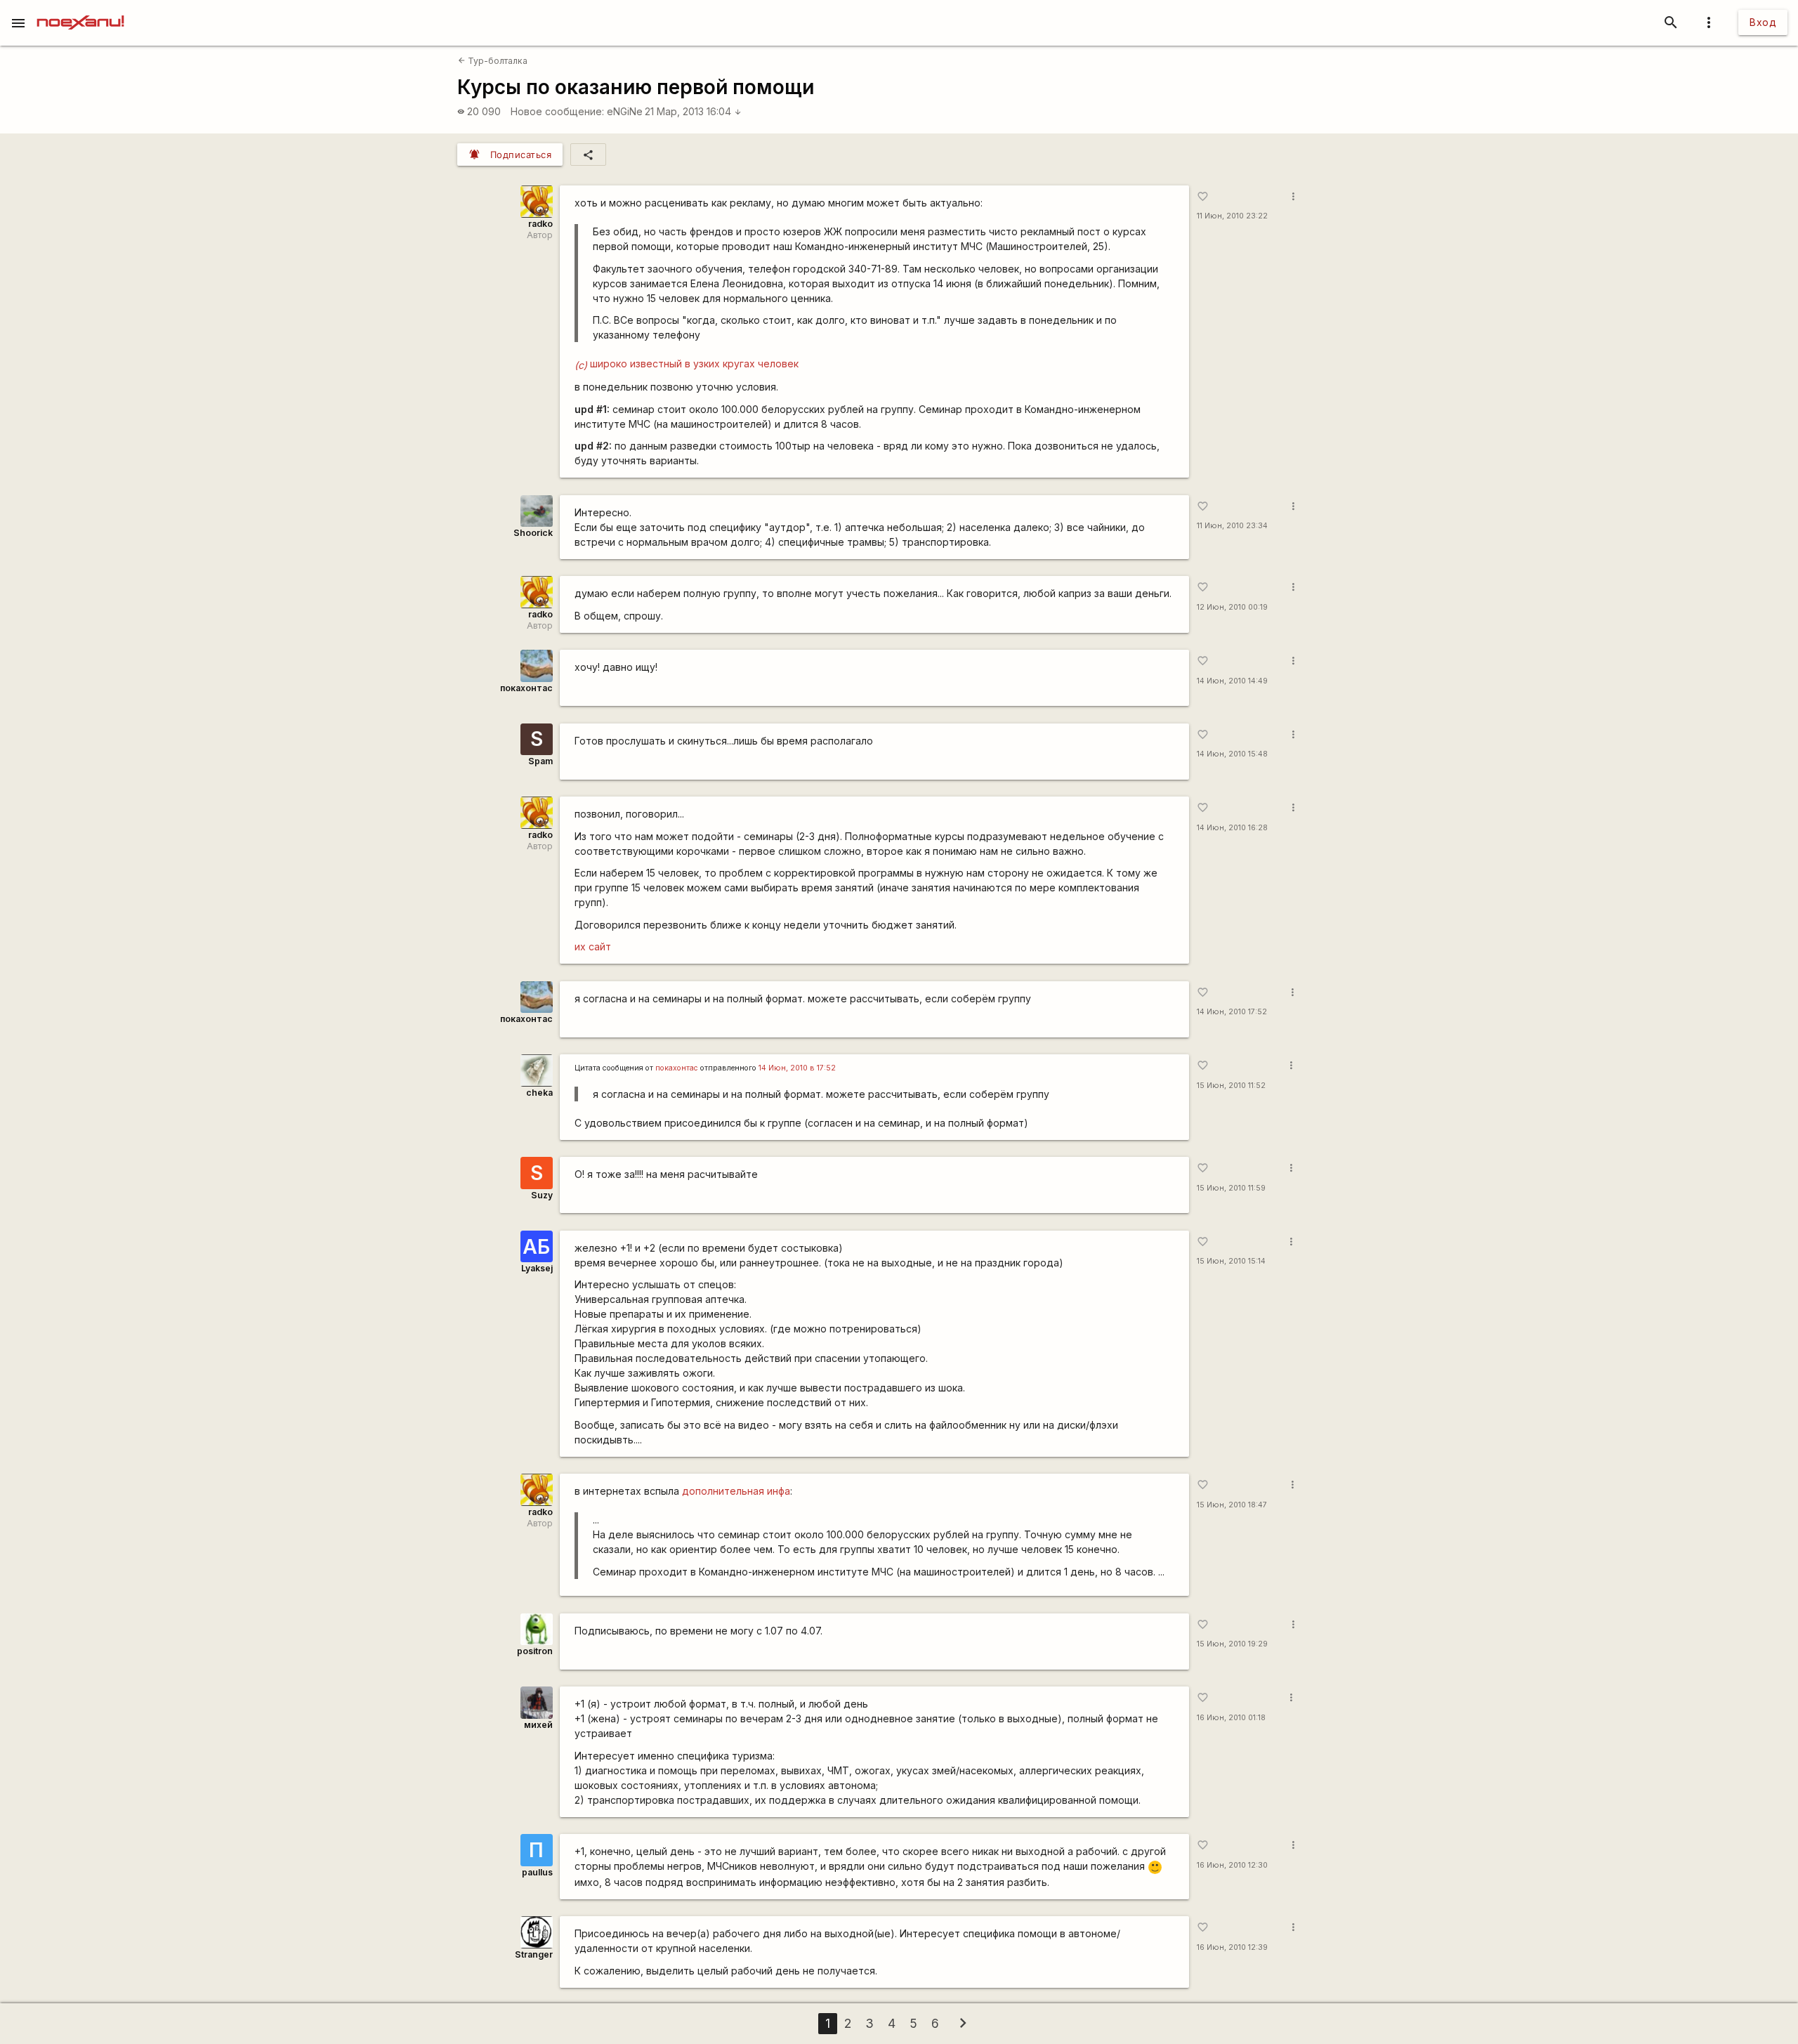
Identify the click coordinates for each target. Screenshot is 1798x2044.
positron (535, 1651)
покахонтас (526, 688)
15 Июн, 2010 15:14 (1231, 1261)
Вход (1763, 22)
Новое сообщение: (557, 111)
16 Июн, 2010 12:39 (1232, 1947)
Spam (540, 761)
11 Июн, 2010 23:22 (1232, 216)
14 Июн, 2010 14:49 (1232, 681)
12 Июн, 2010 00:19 (1232, 607)
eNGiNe (625, 111)
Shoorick (533, 533)
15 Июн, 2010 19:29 (1232, 1644)
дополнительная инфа (736, 1491)
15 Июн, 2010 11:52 (1231, 1086)
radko (540, 224)
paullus (537, 1872)
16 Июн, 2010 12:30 (1232, 1865)
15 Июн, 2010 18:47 (1232, 1505)
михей (538, 1725)
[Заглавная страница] (80, 10)
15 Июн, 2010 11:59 (1231, 1188)
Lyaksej (537, 1268)
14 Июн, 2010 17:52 (1232, 1012)
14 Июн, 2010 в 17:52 (797, 1068)
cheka (539, 1093)
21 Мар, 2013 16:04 (693, 111)
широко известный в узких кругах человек (687, 363)
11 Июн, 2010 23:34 (1232, 526)
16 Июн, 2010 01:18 (1231, 1718)
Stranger (534, 1954)
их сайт (593, 946)
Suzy (542, 1195)
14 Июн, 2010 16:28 (1232, 828)
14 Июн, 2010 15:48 (1232, 754)
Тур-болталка (493, 61)
